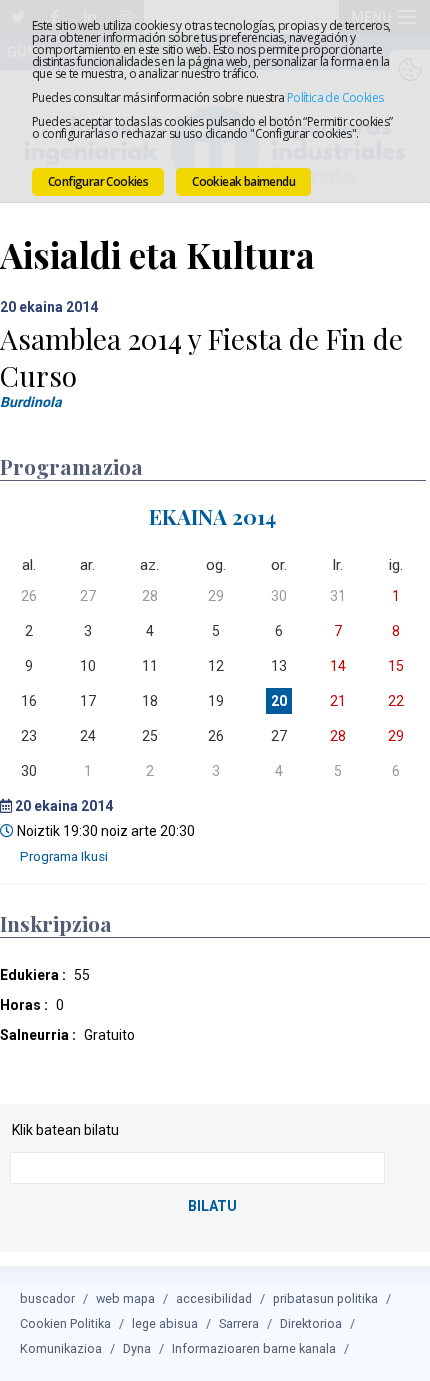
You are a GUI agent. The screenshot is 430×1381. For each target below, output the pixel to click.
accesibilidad (214, 1298)
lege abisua (165, 1323)
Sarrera (239, 1323)
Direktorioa (311, 1323)
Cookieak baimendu (243, 181)
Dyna (137, 1348)
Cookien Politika (65, 1323)
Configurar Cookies (98, 181)
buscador (47, 1298)
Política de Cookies (335, 97)
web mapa (125, 1298)
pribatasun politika (325, 1298)
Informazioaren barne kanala (254, 1348)
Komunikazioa (61, 1348)
